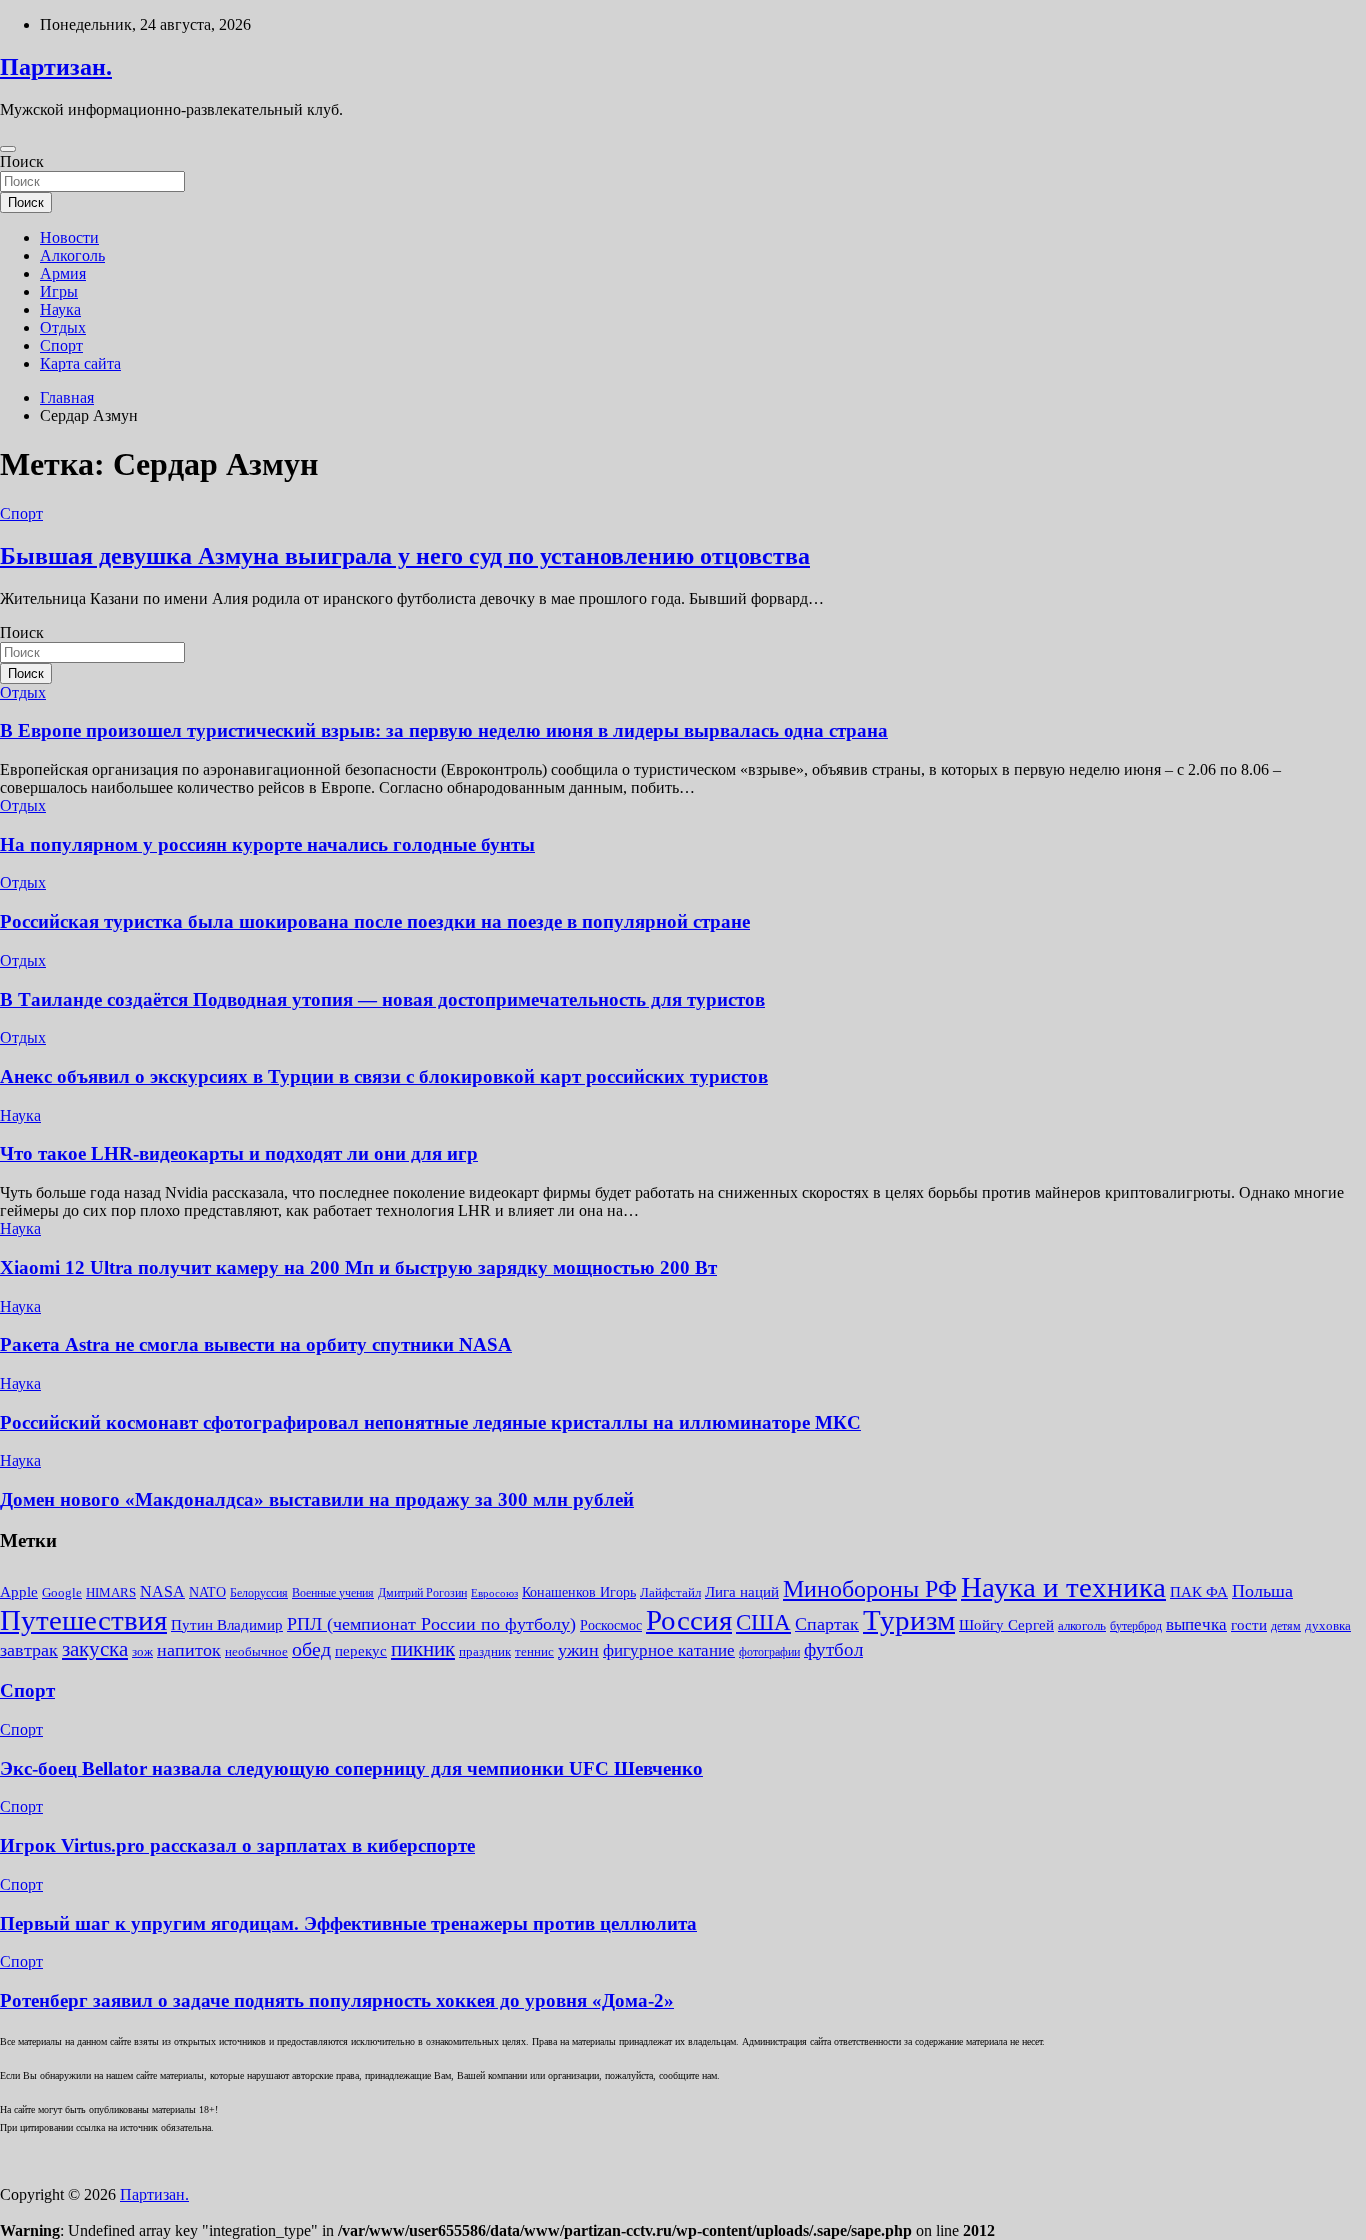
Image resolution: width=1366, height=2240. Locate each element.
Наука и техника (1063, 1587)
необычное (256, 1651)
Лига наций (742, 1592)
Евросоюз (494, 1593)
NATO (207, 1592)
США (763, 1622)
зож (142, 1651)
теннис (534, 1651)
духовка (1328, 1625)
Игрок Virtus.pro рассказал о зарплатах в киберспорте (237, 1845)
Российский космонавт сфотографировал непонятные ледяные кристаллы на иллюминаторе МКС (430, 1422)
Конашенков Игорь (579, 1592)
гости (1249, 1625)
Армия (63, 273)
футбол (833, 1649)
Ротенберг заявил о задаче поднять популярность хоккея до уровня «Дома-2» (337, 2000)
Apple (19, 1592)
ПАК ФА (1199, 1591)
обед (311, 1649)
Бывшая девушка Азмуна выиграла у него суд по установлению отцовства (405, 556)
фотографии (769, 1652)
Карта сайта (80, 363)
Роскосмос (611, 1625)
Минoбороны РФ (870, 1589)
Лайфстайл (670, 1592)
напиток (189, 1650)
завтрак (29, 1650)
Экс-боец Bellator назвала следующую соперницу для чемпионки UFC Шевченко (351, 1768)
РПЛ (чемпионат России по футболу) (431, 1624)
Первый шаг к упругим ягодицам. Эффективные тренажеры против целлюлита (348, 1923)
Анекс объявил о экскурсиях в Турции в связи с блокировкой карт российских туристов (384, 1076)
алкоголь (1082, 1625)
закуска (95, 1649)
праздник (485, 1651)
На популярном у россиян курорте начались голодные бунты (267, 844)
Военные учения (333, 1593)
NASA (162, 1591)
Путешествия (83, 1620)
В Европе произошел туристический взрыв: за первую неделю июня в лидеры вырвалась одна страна (444, 730)
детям (1286, 1626)
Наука (60, 309)
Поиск (22, 161)
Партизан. (56, 67)
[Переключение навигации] (8, 149)
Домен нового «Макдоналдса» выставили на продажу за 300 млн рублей (317, 1499)
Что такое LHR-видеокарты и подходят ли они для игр (239, 1153)
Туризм (909, 1620)
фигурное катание (669, 1650)
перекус (361, 1651)
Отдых (63, 327)
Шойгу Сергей (1006, 1624)
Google (62, 1592)
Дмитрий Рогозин (422, 1593)
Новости (69, 237)
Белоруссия (259, 1593)
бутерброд (1136, 1626)
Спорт (61, 345)
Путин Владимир (227, 1624)
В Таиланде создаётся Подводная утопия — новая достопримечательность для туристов (382, 999)
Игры (59, 291)
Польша (1262, 1591)
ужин (578, 1650)
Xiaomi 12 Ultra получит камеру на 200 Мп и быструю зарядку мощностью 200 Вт (358, 1267)
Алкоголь (72, 255)
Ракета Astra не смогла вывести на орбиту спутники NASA (256, 1344)
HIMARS (111, 1592)
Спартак (827, 1624)
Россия (689, 1620)
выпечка (1196, 1624)
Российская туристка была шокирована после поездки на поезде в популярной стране (375, 921)
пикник (423, 1649)
